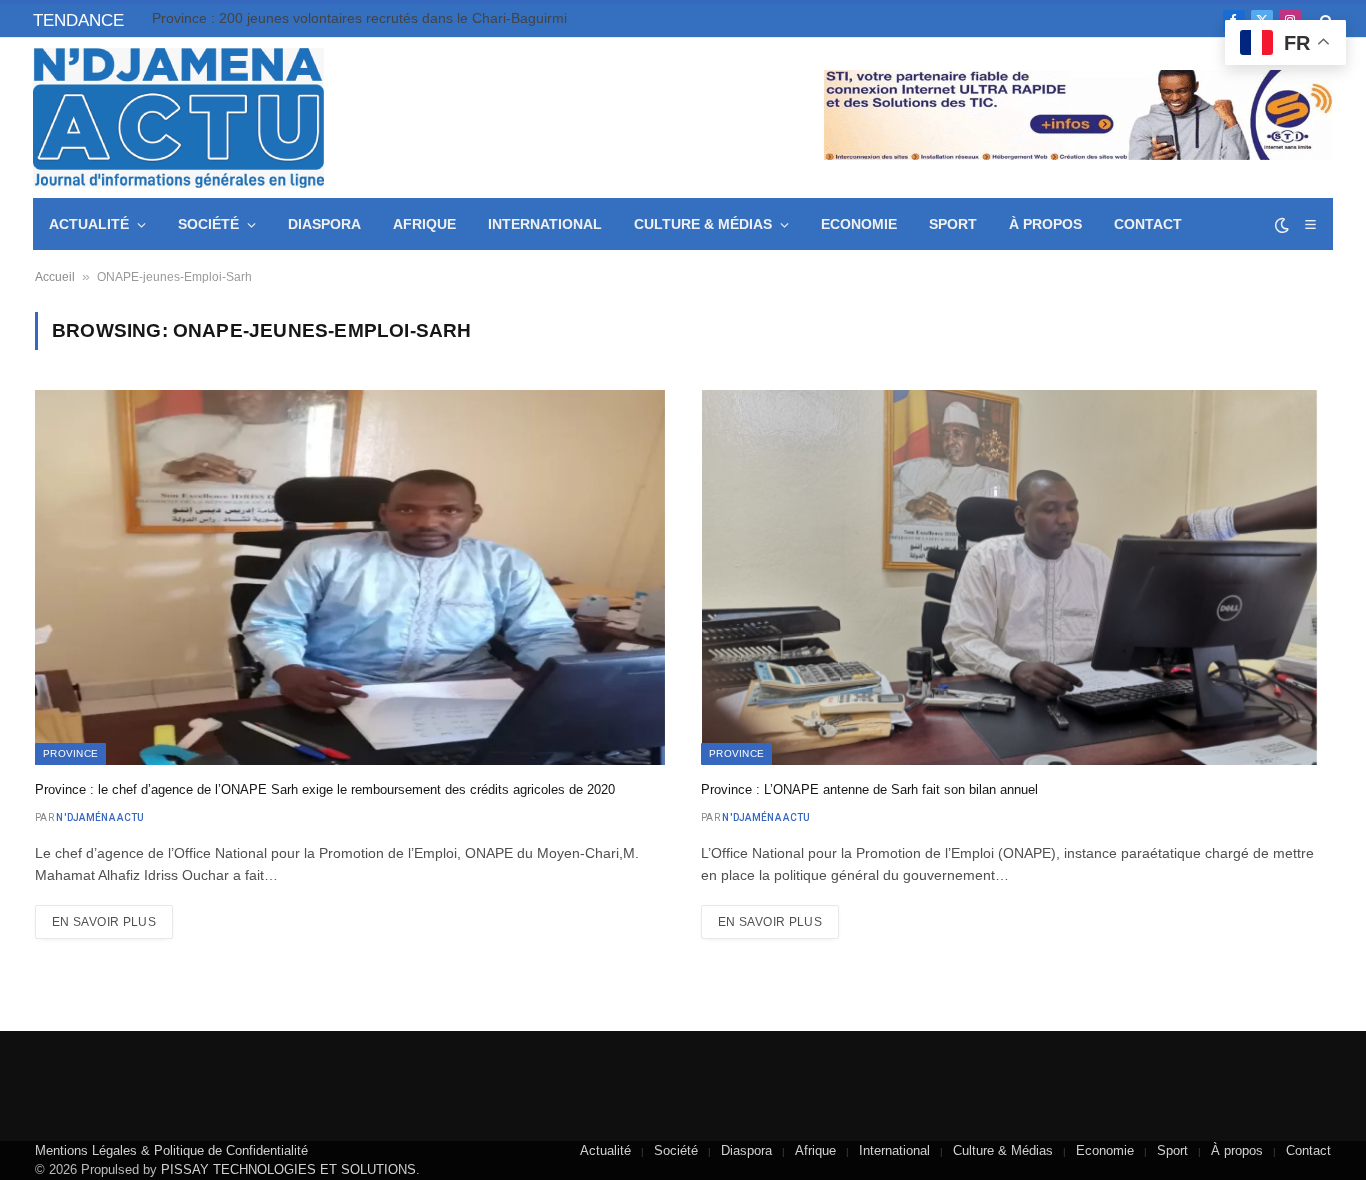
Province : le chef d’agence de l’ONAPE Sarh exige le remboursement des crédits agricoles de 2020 (325, 789)
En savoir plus (104, 922)
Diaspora (324, 224)
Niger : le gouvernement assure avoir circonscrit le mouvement (350, 18)
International (545, 224)
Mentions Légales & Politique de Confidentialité (171, 1150)
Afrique (424, 224)
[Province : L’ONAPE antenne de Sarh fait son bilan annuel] (1016, 577)
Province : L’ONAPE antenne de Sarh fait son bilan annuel (869, 789)
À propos (1045, 224)
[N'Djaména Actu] (178, 118)
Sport (953, 224)
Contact (1148, 224)
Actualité (89, 224)
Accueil (55, 277)
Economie (859, 224)
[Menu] (1310, 224)
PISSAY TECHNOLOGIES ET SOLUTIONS (288, 1169)
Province (70, 753)
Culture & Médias (703, 224)
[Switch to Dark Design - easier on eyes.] (1282, 225)
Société (208, 224)
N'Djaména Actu (100, 817)
